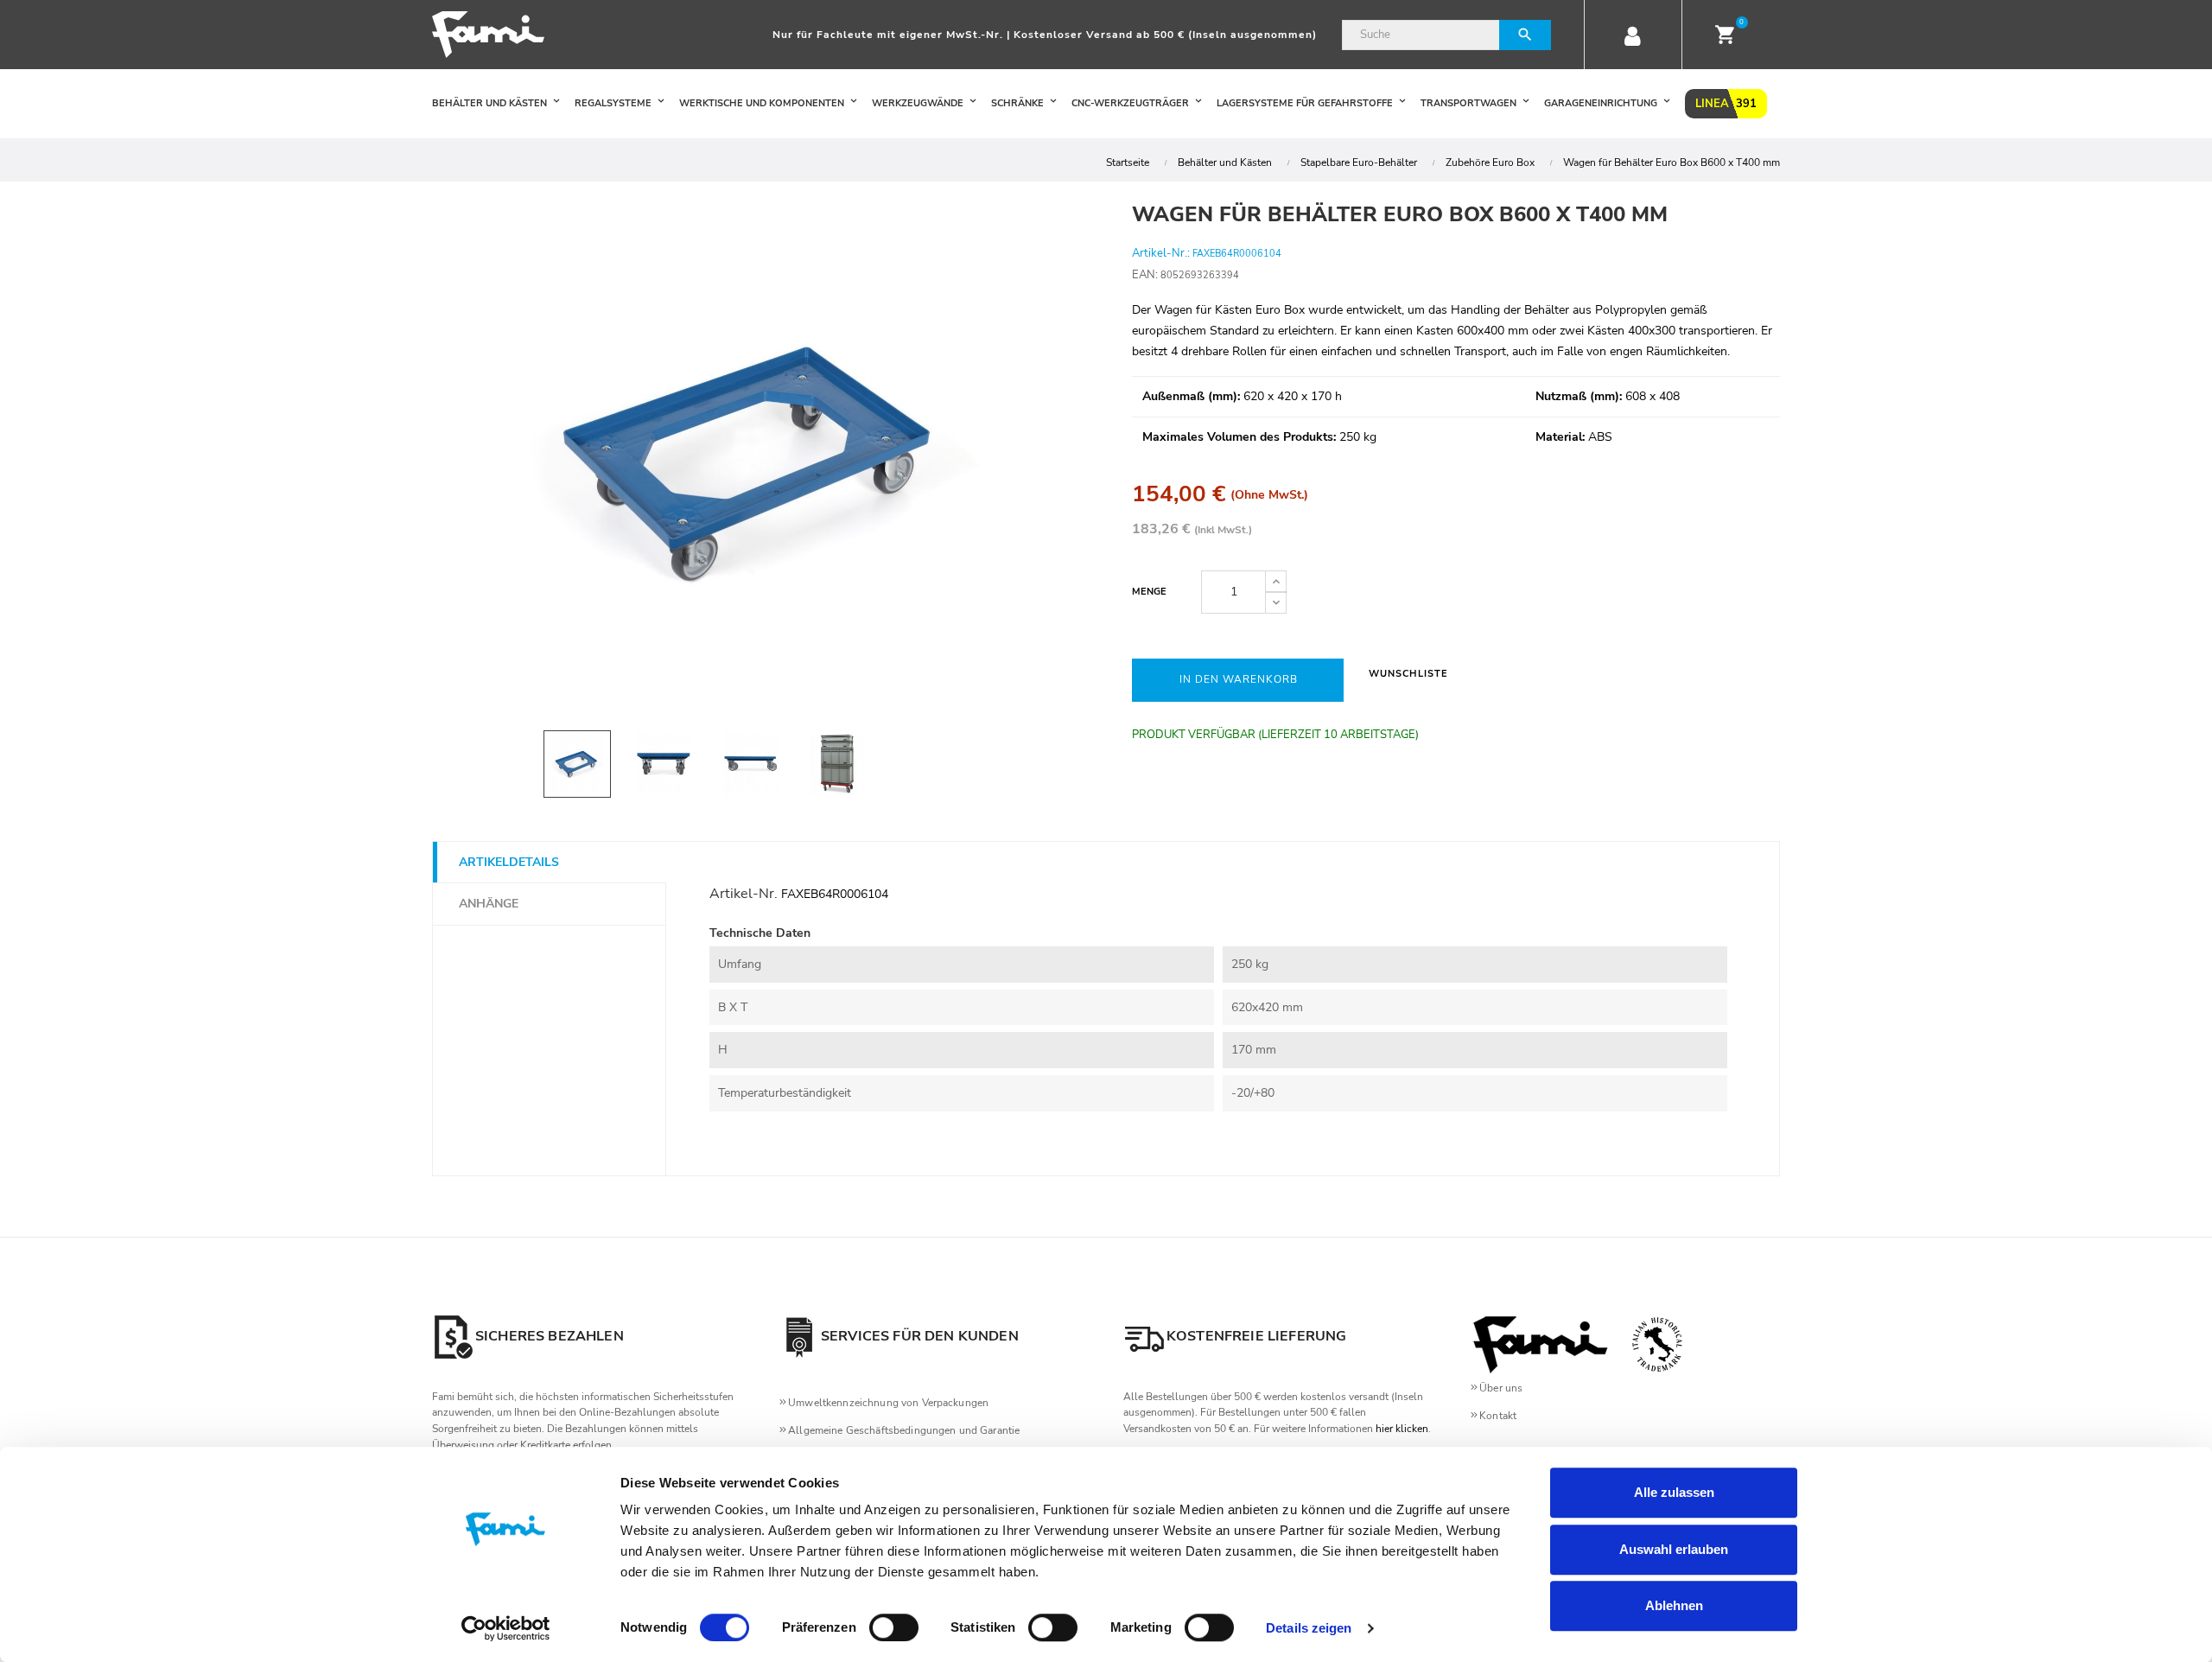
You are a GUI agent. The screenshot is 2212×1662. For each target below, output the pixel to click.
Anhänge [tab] (489, 904)
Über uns (1501, 1388)
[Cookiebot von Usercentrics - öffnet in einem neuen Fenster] (506, 1628)
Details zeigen (1309, 1628)
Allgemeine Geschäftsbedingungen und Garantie (904, 1430)
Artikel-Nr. (744, 894)
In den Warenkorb (1239, 679)
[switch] (894, 1627)
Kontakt (1498, 1416)
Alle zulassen (1674, 1492)
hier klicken (1402, 1429)
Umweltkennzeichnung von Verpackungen (888, 1403)
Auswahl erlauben (1674, 1549)
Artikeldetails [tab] (509, 862)
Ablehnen (1674, 1605)
